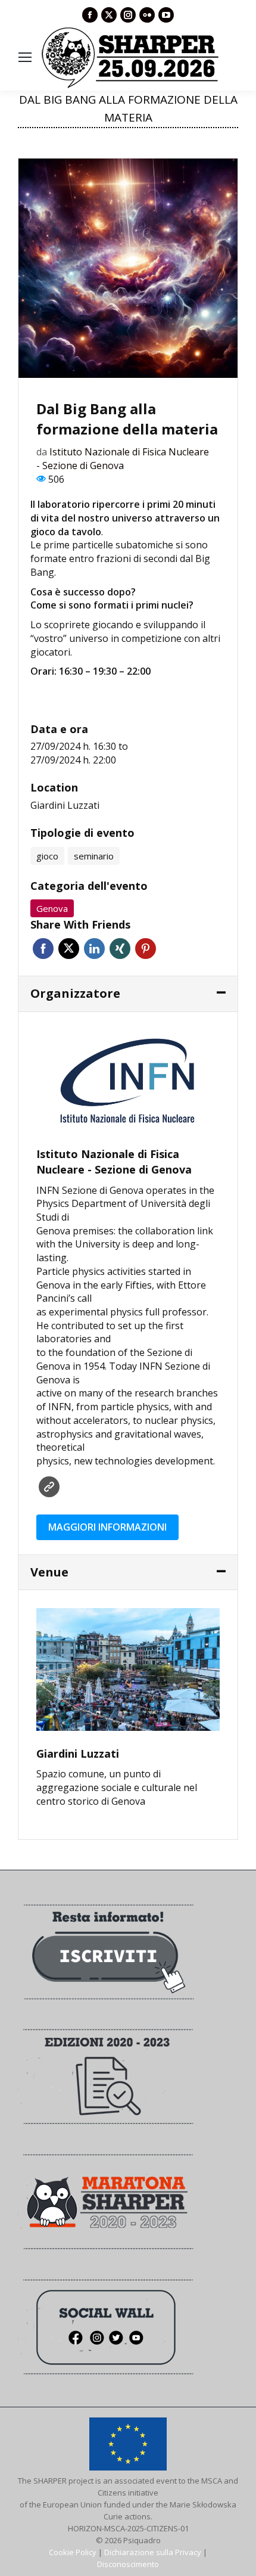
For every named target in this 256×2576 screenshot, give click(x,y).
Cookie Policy (73, 2552)
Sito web (49, 1487)
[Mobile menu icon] (25, 57)
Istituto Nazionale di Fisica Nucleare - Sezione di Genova (123, 459)
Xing (120, 949)
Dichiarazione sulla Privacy (153, 2552)
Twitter (69, 949)
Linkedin (94, 949)
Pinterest (146, 949)
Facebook (43, 949)
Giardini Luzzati (65, 805)
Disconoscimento (128, 2564)
